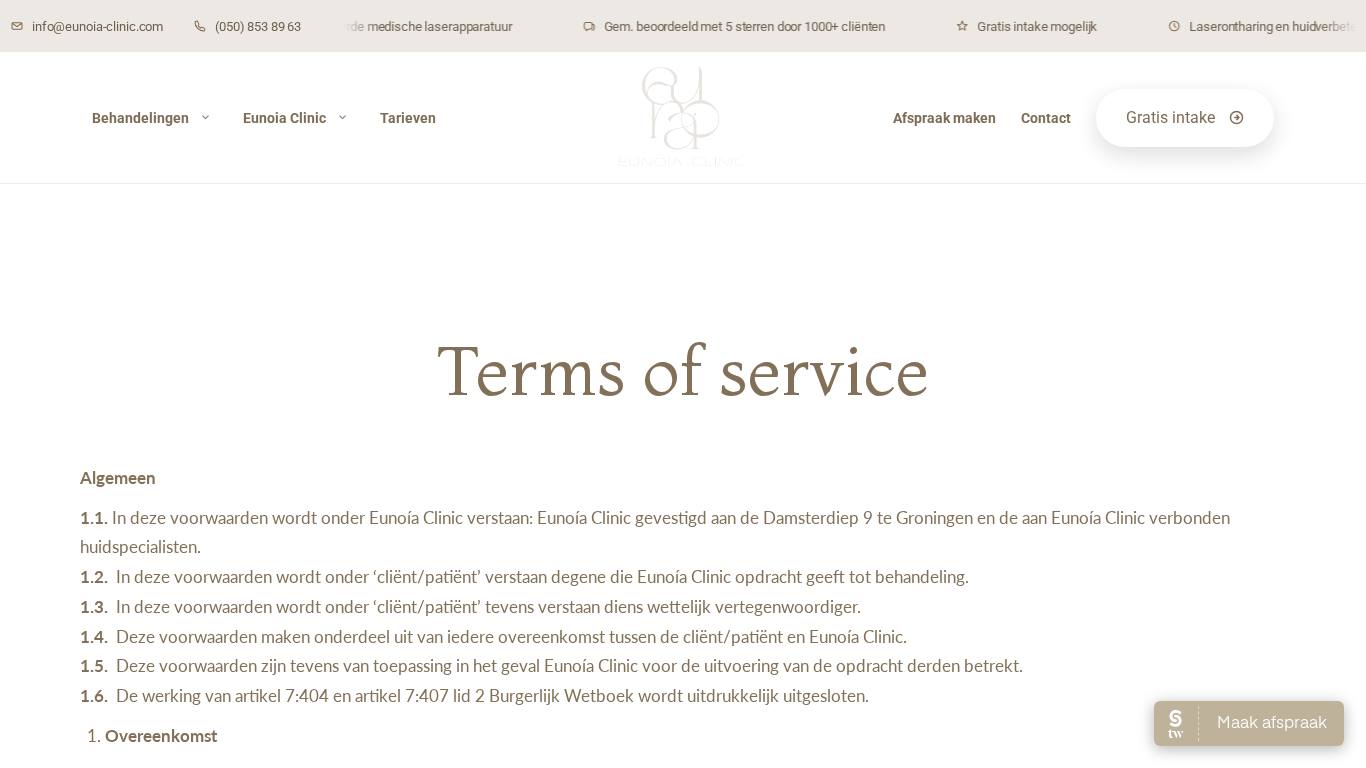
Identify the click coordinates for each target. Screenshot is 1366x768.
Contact (1046, 118)
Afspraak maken (944, 118)
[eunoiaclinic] (683, 118)
